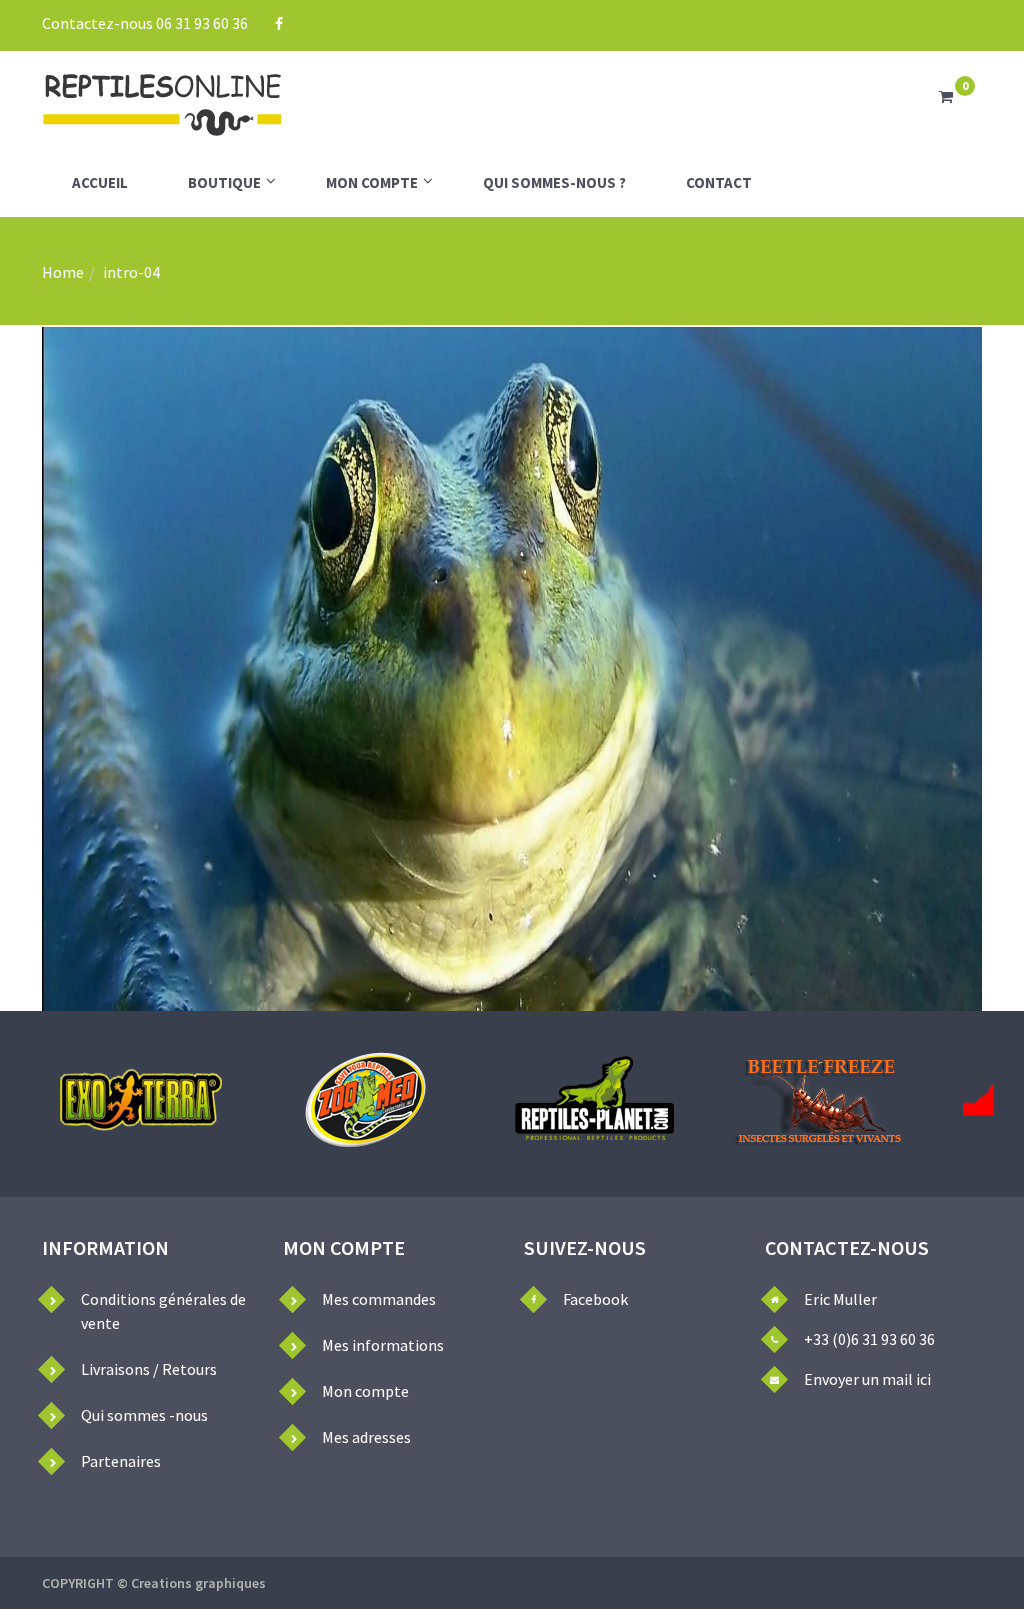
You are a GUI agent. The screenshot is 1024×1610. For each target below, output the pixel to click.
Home (63, 272)
